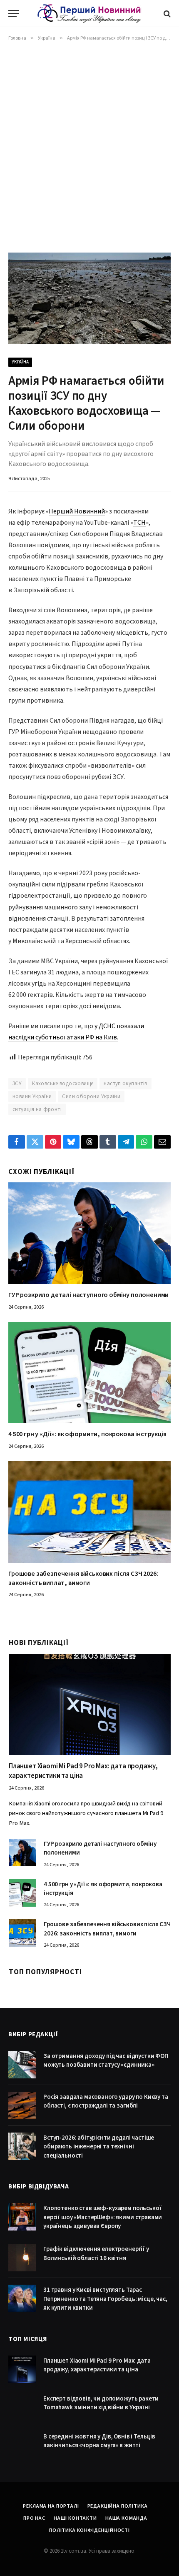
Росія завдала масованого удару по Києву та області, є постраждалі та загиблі (106, 2101)
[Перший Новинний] (89, 14)
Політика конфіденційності (89, 2530)
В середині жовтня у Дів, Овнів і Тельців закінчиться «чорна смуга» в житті (99, 2441)
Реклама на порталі (51, 2506)
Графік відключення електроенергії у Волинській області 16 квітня (96, 2253)
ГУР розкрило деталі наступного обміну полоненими (88, 1295)
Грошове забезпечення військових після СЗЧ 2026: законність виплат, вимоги (83, 1578)
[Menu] (14, 14)
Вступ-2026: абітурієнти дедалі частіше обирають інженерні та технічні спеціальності (99, 2147)
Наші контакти (75, 2518)
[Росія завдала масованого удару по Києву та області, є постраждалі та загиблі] (22, 2105)
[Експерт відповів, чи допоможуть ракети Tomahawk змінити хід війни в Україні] (22, 2407)
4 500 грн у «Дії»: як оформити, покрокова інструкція (87, 1434)
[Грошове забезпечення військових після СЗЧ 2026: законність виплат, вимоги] (89, 1512)
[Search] (166, 14)
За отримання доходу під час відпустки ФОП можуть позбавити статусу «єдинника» (106, 2060)
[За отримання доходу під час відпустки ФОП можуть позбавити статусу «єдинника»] (22, 2065)
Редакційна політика (118, 2506)
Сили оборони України (91, 1096)
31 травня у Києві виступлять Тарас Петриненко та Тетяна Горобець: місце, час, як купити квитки (105, 2299)
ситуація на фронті (37, 1109)
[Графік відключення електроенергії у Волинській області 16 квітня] (22, 2258)
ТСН (139, 523)
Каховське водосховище (63, 1084)
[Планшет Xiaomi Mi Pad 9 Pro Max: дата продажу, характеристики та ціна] (90, 1704)
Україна (20, 362)
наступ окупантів (125, 1084)
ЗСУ (17, 1084)
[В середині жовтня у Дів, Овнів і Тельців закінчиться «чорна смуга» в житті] (22, 2445)
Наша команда (126, 2518)
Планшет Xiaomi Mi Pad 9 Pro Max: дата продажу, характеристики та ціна (83, 1771)
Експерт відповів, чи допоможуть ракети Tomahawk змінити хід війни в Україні (101, 2403)
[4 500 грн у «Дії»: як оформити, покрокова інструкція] (89, 1373)
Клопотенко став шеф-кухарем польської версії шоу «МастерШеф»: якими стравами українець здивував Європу (103, 2217)
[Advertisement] (89, 145)
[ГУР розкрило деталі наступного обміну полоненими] (89, 1233)
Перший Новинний (77, 511)
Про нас (34, 2518)
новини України (32, 1096)
